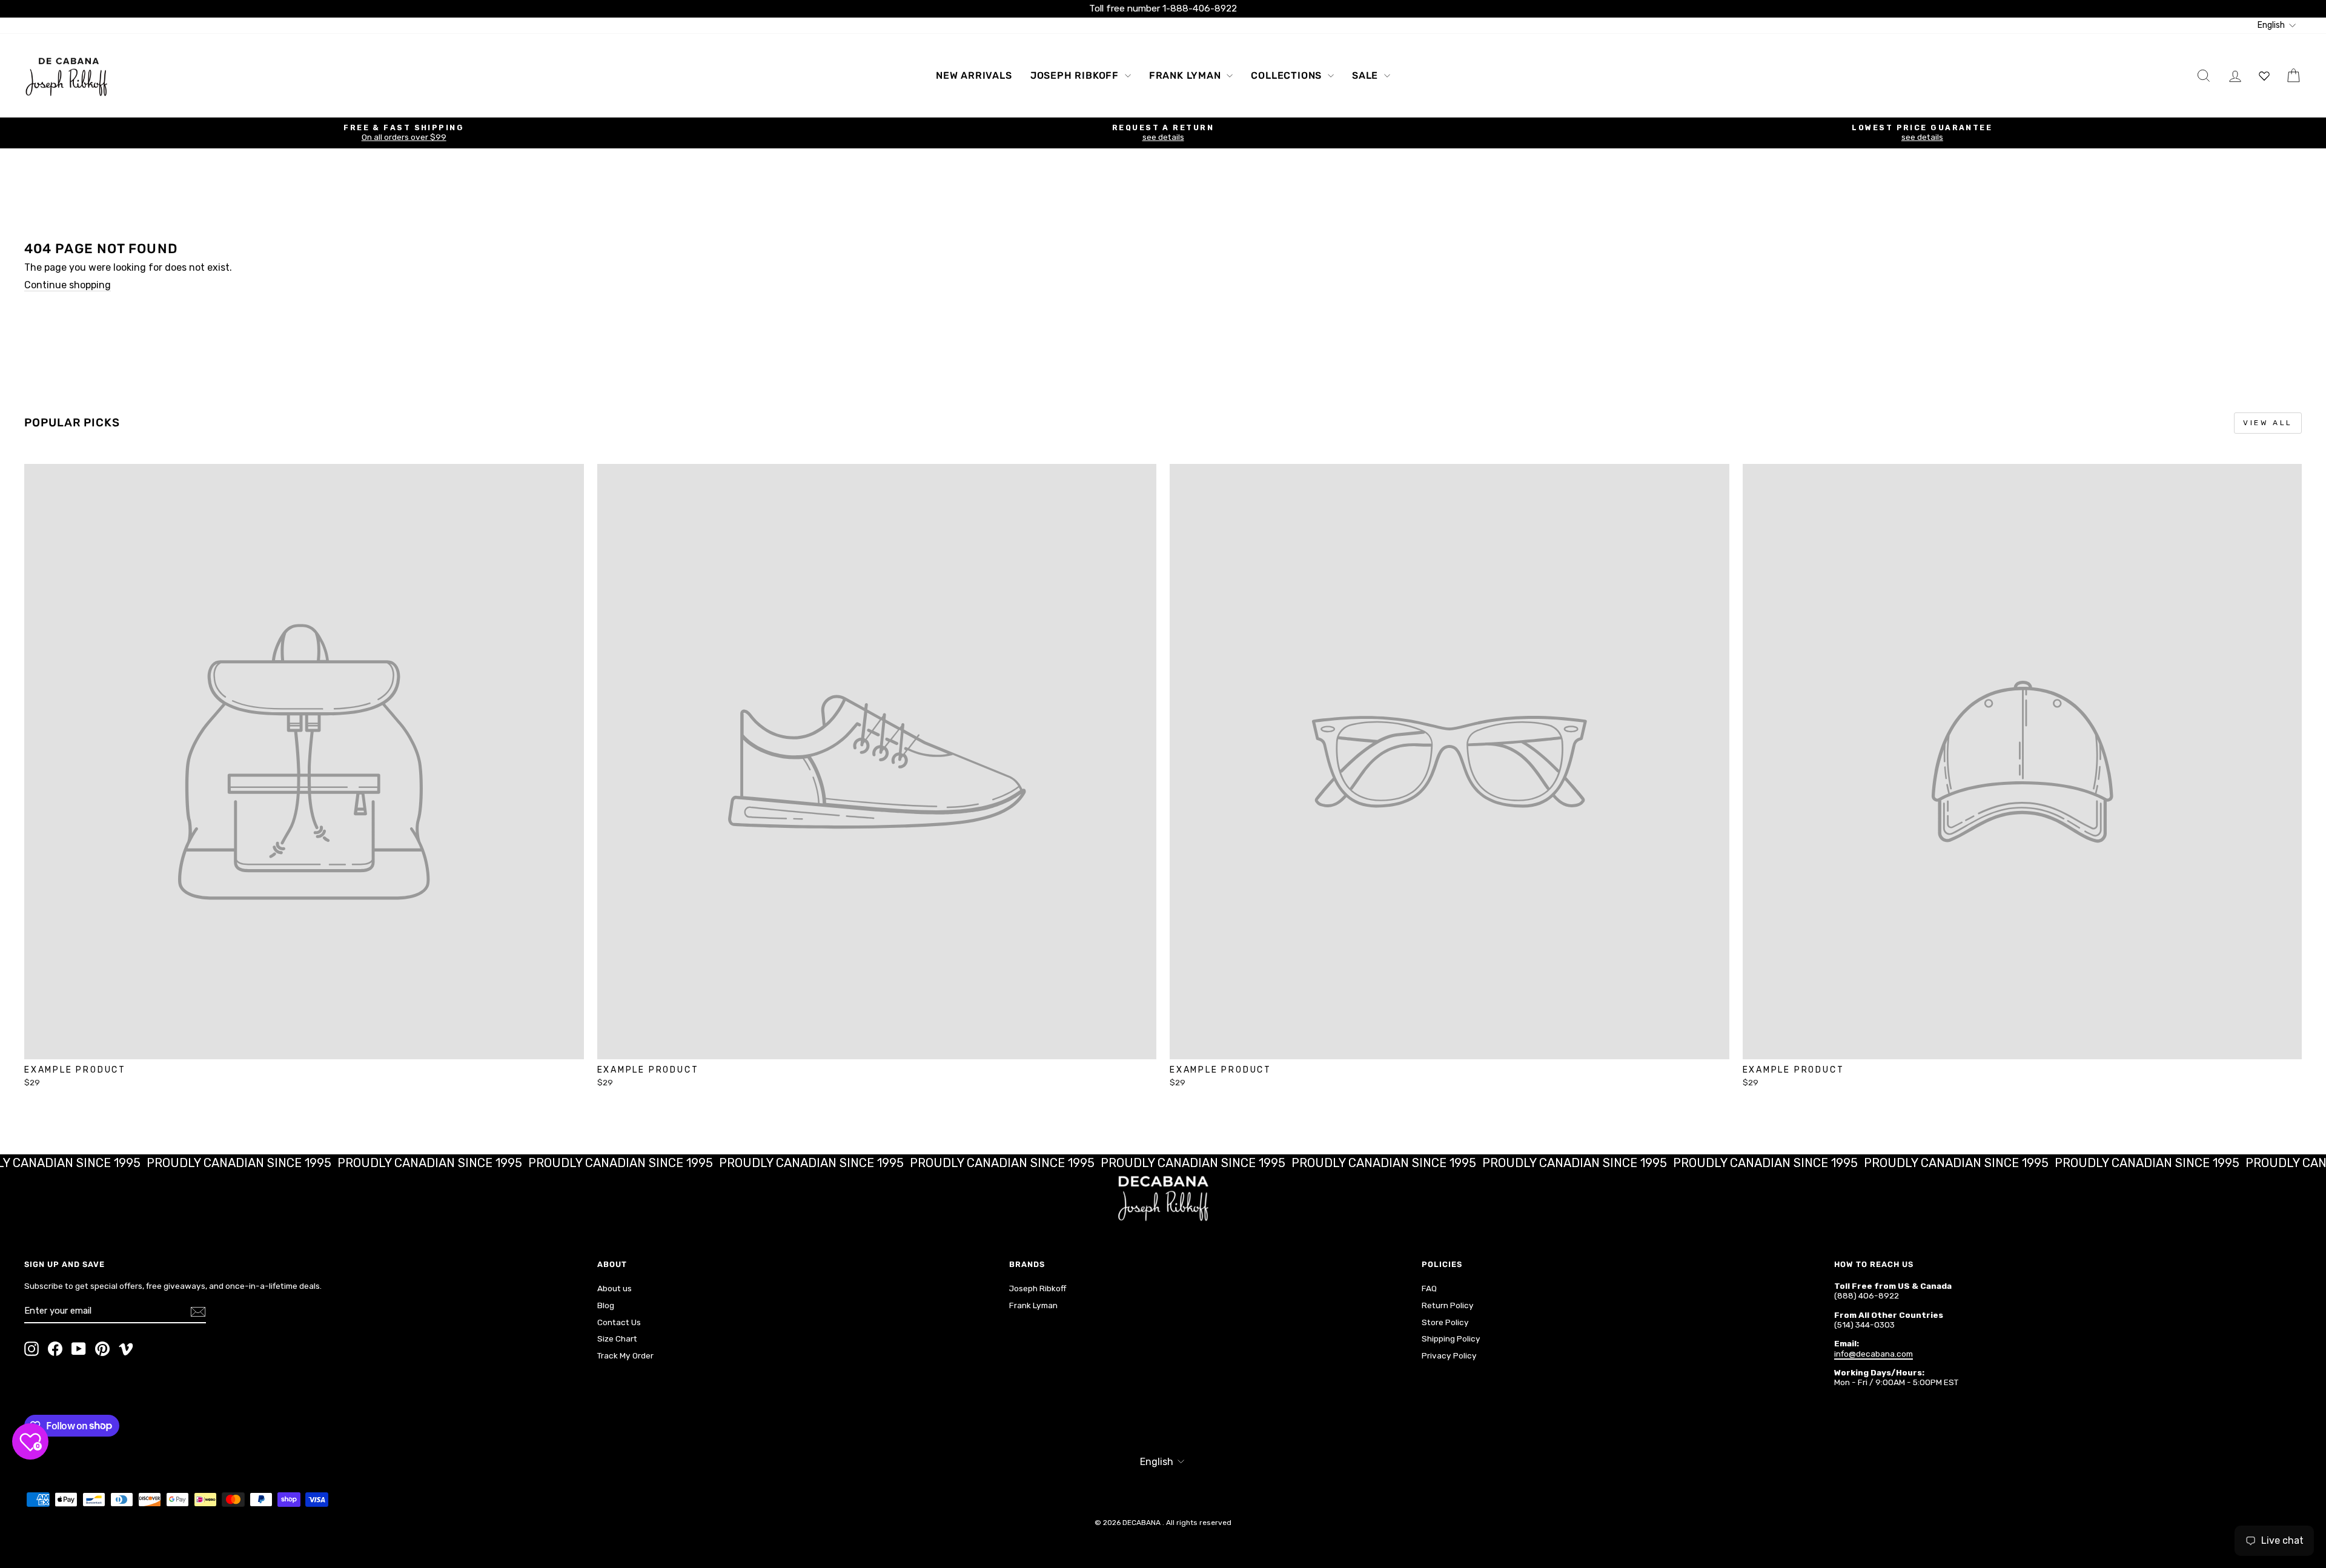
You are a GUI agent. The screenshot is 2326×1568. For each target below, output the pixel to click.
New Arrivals (974, 75)
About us (615, 1288)
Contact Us (619, 1322)
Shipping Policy (1451, 1338)
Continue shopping (68, 285)
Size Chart (617, 1338)
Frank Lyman (1187, 75)
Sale (1367, 75)
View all (2268, 423)
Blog (606, 1305)
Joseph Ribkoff (1076, 75)
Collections (1288, 75)
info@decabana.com (1874, 1354)
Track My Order (625, 1355)
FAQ (1429, 1288)
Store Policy (1445, 1322)
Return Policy (1448, 1305)
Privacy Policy (1449, 1355)
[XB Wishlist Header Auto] (2264, 75)
